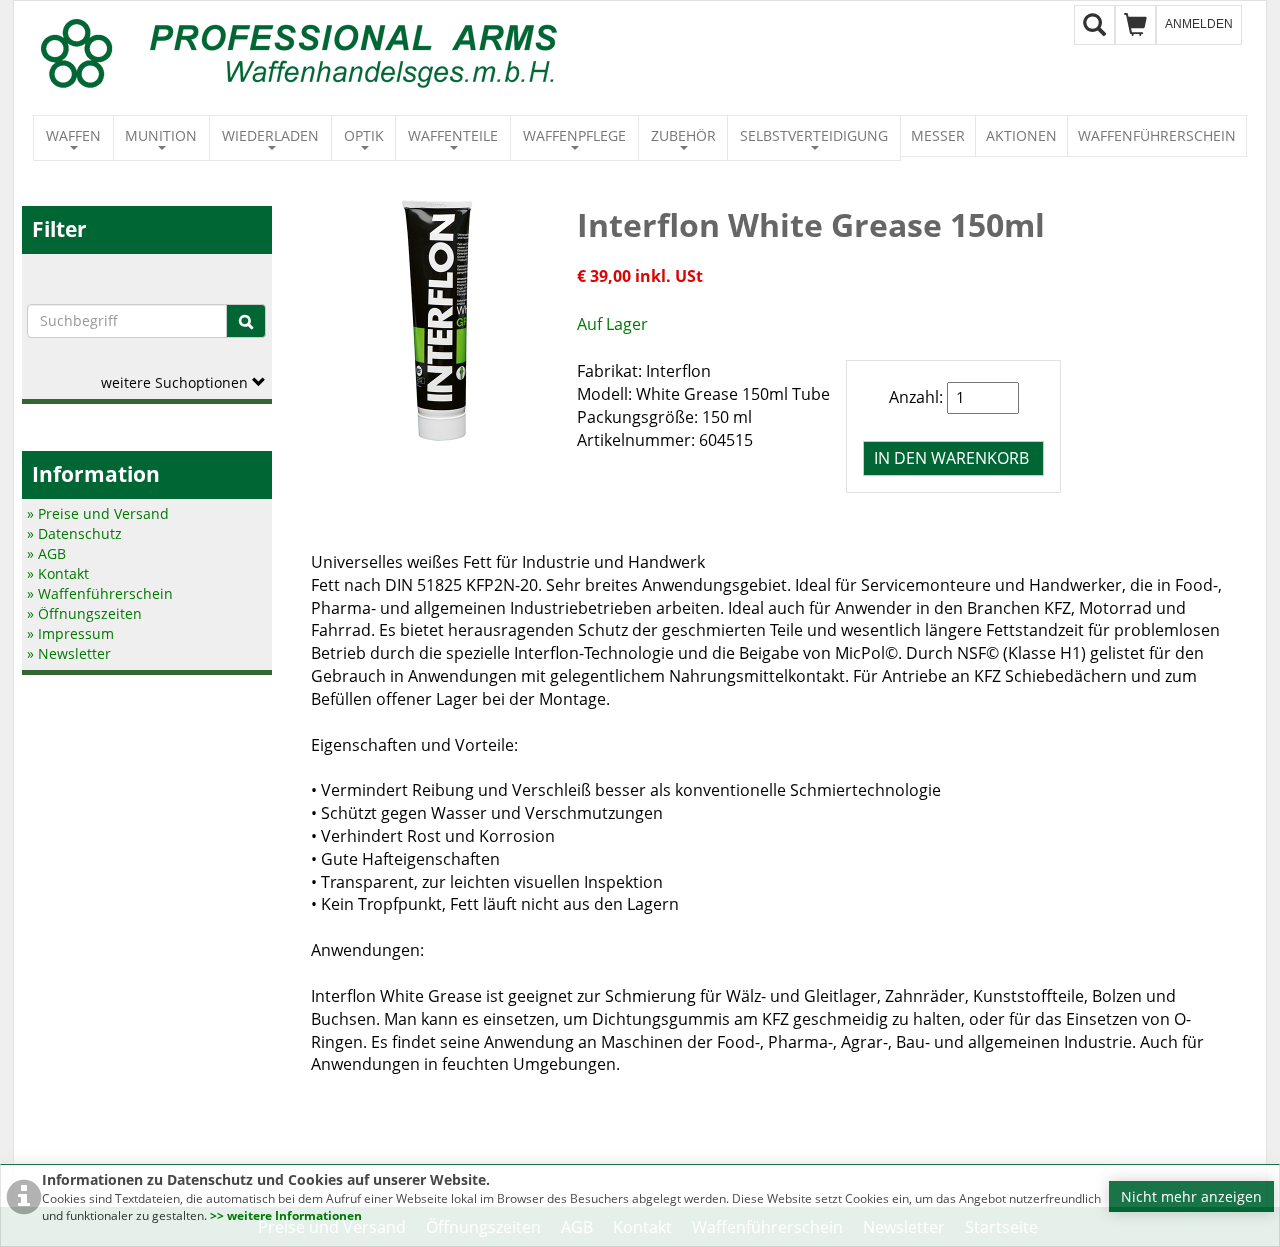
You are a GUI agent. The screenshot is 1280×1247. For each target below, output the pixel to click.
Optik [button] (364, 135)
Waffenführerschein (1157, 135)
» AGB (46, 553)
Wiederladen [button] (270, 135)
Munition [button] (161, 135)
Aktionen (1021, 135)
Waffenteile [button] (453, 135)
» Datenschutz (74, 533)
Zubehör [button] (683, 135)
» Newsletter (69, 653)
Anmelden (1199, 24)
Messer (938, 135)
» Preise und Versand (98, 513)
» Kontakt (58, 573)
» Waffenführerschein (100, 593)
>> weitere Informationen (286, 1215)
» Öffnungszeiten (84, 613)
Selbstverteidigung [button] (814, 135)
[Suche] (246, 321)
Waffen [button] (73, 135)
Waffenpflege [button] (574, 135)
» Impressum (70, 633)
